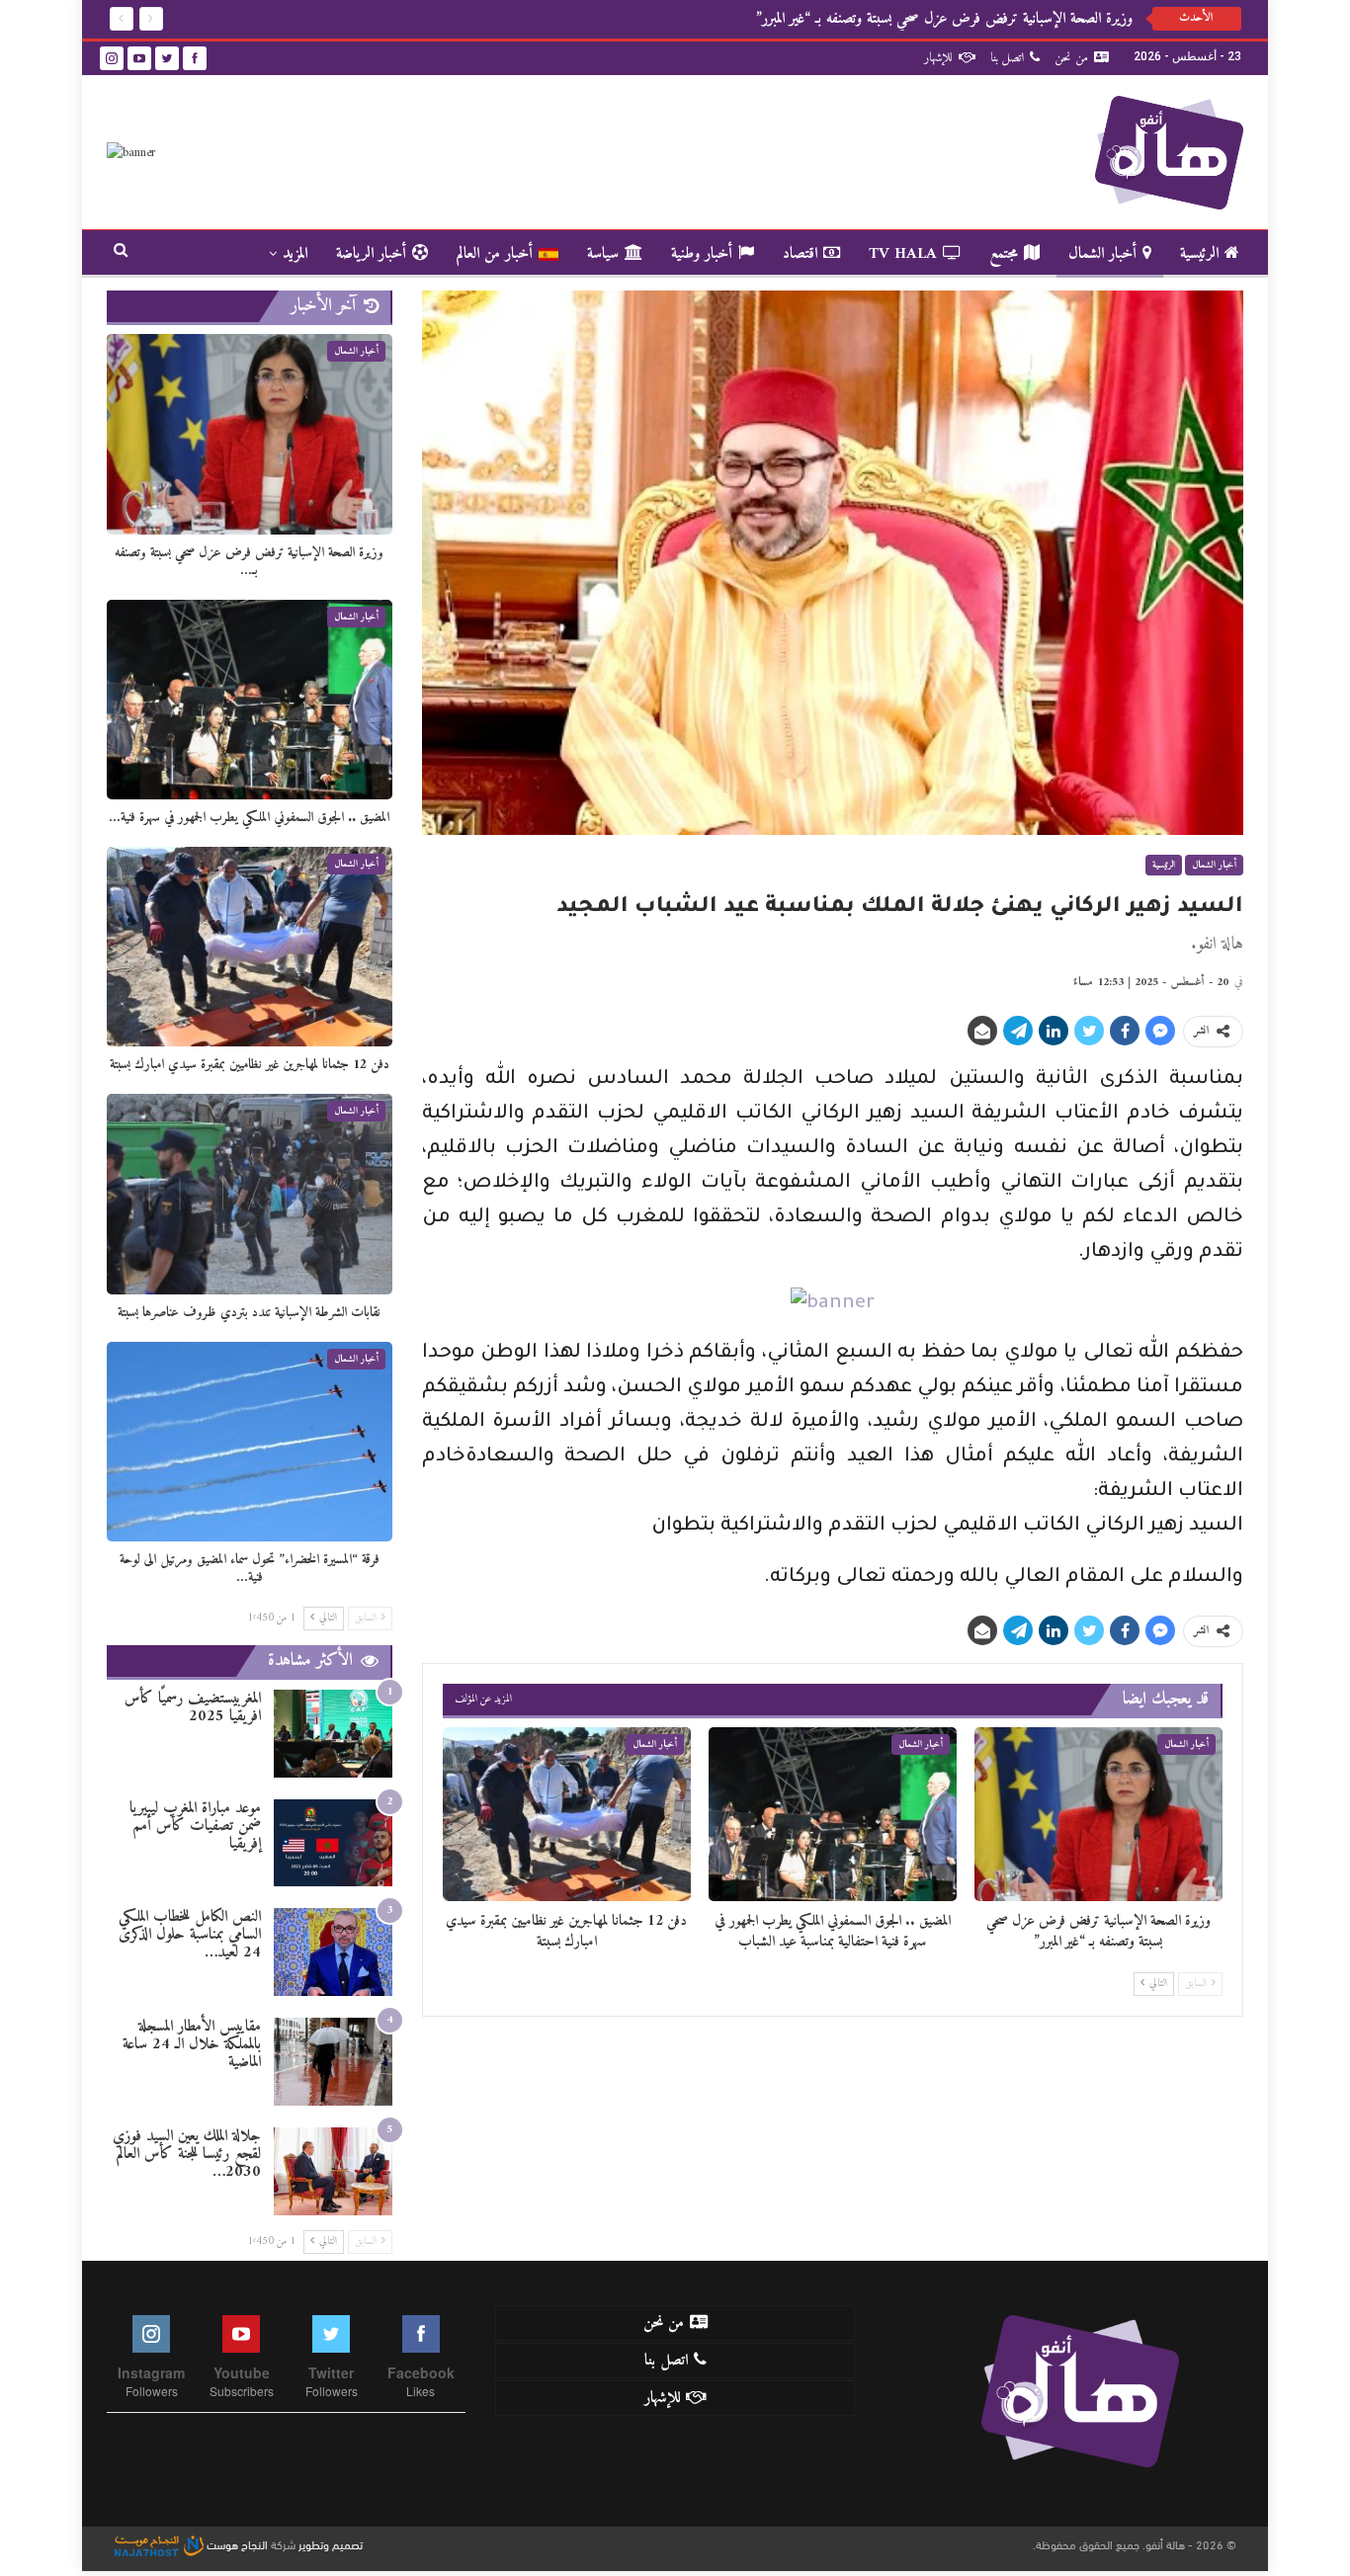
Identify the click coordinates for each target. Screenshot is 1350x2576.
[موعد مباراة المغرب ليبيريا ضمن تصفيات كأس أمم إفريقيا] (333, 1843)
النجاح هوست (236, 2543)
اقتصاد (800, 254)
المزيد (295, 254)
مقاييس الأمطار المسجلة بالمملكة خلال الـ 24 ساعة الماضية (192, 2044)
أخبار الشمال (1102, 254)
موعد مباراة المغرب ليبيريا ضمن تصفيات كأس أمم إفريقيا (195, 1826)
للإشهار (938, 58)
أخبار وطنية (702, 254)
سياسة (603, 254)
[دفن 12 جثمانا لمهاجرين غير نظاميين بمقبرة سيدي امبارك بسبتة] (567, 1814)
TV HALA (903, 254)
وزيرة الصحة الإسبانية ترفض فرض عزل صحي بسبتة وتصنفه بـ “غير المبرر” (944, 19)
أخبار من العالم (495, 254)
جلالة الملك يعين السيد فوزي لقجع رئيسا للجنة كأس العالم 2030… (187, 2154)
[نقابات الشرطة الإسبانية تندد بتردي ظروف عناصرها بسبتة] (250, 1194)
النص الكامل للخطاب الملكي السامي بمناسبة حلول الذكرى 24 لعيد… (190, 1935)
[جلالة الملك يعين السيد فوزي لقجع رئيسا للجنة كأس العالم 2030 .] (333, 2171)
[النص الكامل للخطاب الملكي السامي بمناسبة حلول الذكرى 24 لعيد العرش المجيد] (333, 1952)
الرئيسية (1199, 254)
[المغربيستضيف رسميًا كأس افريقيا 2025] (333, 1734)
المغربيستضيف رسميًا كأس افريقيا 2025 (193, 1707)
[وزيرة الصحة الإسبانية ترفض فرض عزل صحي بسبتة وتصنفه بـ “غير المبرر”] (1098, 1814)
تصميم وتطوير (331, 2543)
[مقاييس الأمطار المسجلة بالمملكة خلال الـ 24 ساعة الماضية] (333, 2062)
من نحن (1071, 58)
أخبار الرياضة (371, 254)
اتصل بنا (1007, 58)
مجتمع (1004, 254)
